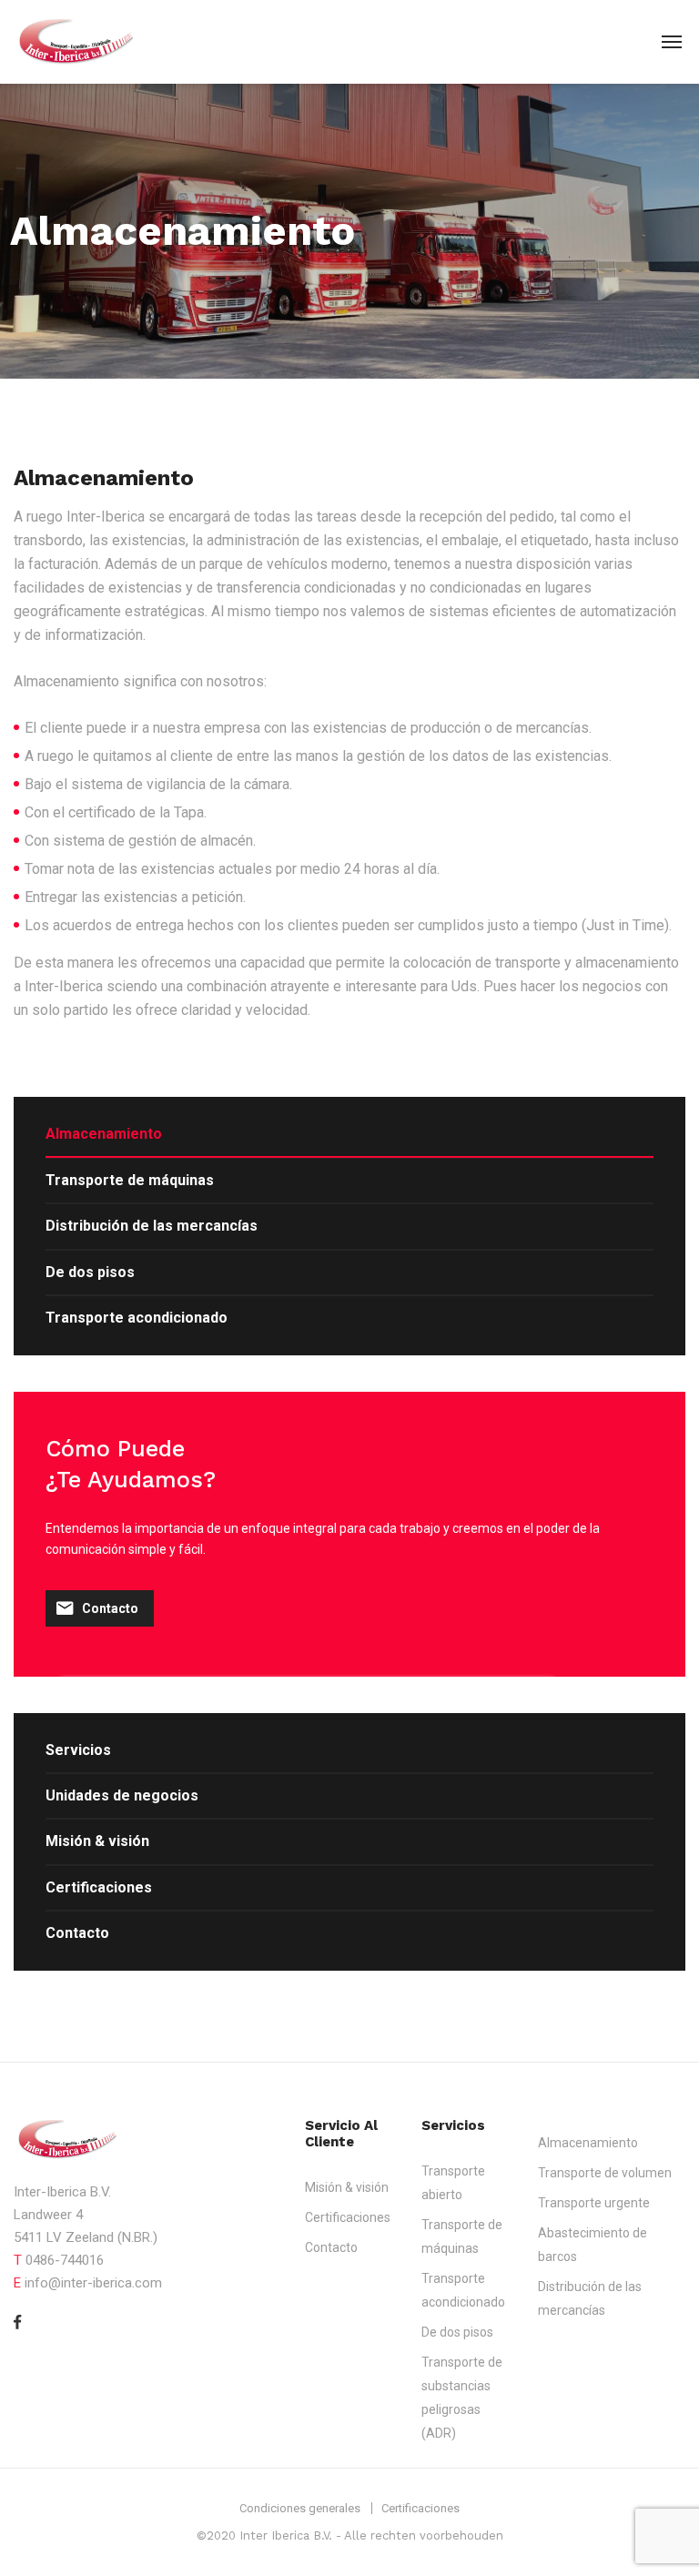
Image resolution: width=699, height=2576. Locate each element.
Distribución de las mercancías (152, 1226)
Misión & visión (97, 1841)
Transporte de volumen (605, 2173)
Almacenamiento (104, 1134)
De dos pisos (90, 1272)
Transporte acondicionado (137, 1318)
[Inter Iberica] (86, 41)
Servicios (78, 1750)
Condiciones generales (300, 2508)
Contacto (110, 1608)
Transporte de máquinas (130, 1180)
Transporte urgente (594, 2203)
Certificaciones (99, 1887)
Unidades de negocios (122, 1795)
